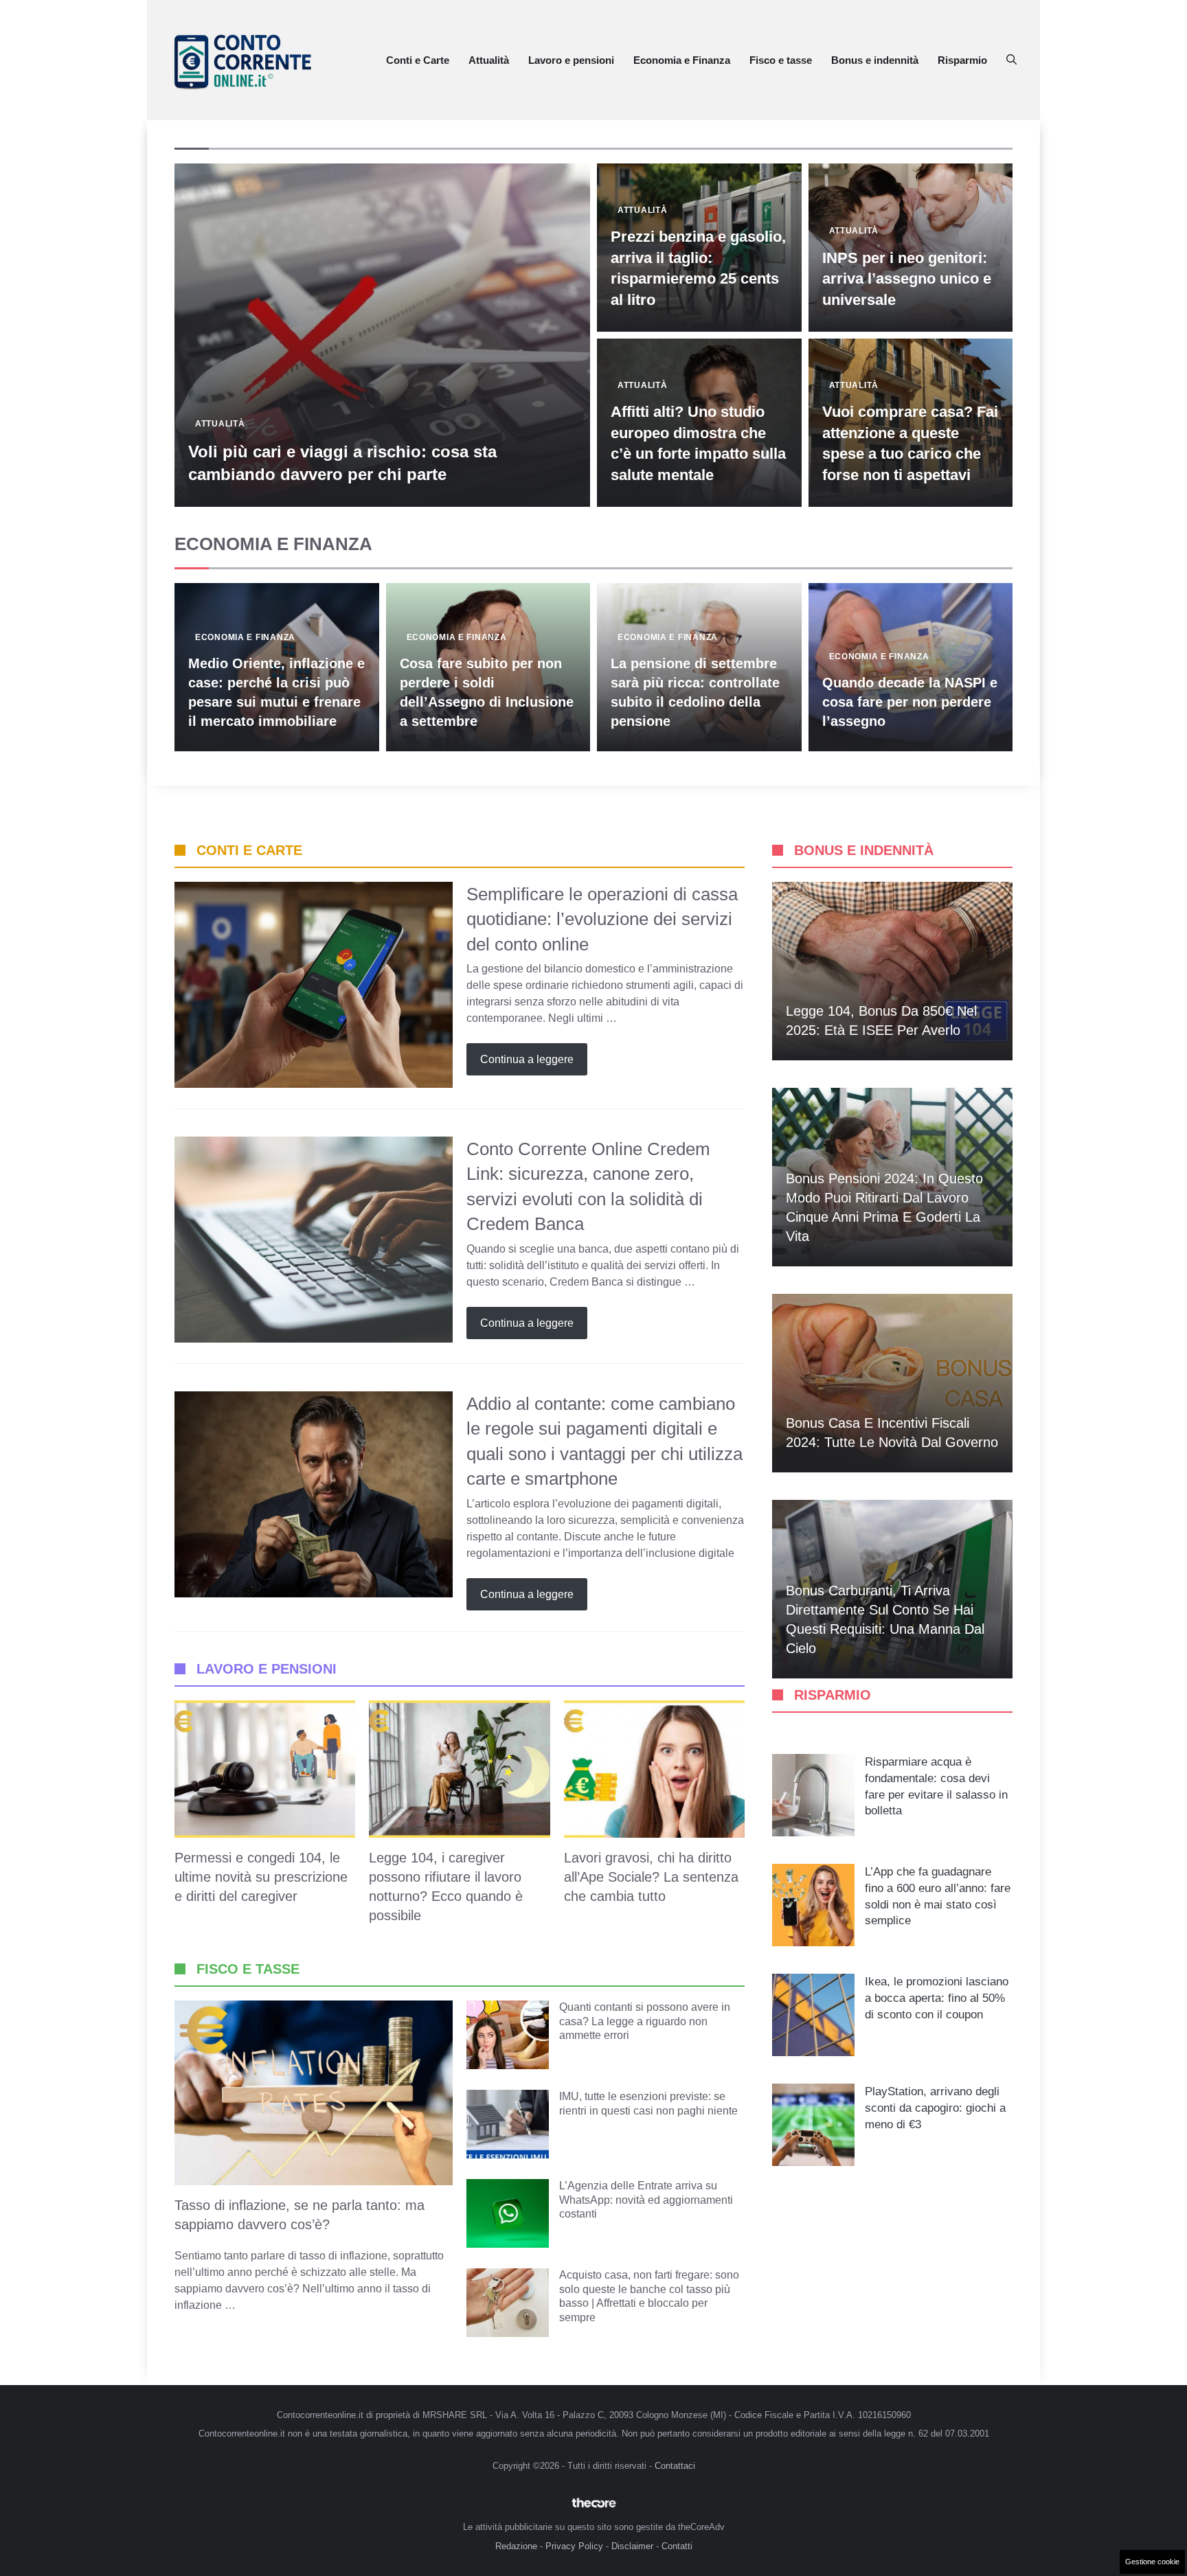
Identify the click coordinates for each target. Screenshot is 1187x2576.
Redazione (516, 2546)
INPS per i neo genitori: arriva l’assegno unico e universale (907, 279)
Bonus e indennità (875, 60)
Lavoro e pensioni (571, 60)
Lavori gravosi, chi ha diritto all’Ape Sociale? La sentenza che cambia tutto (651, 1877)
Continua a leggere (527, 1059)
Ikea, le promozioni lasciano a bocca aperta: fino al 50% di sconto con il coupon (937, 1998)
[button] (1011, 60)
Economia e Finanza (682, 60)
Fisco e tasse (781, 60)
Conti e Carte (418, 60)
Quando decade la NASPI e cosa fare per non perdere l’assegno (910, 702)
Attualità (489, 60)
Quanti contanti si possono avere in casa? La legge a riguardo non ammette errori (645, 2021)
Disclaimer (632, 2546)
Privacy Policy (574, 2546)
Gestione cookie (1152, 2562)
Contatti (677, 2546)
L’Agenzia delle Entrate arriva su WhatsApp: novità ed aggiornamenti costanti (646, 2200)
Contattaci (675, 2466)
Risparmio (962, 60)
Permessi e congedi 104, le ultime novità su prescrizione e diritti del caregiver (261, 1877)
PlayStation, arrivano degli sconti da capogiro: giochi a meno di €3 (935, 2108)
